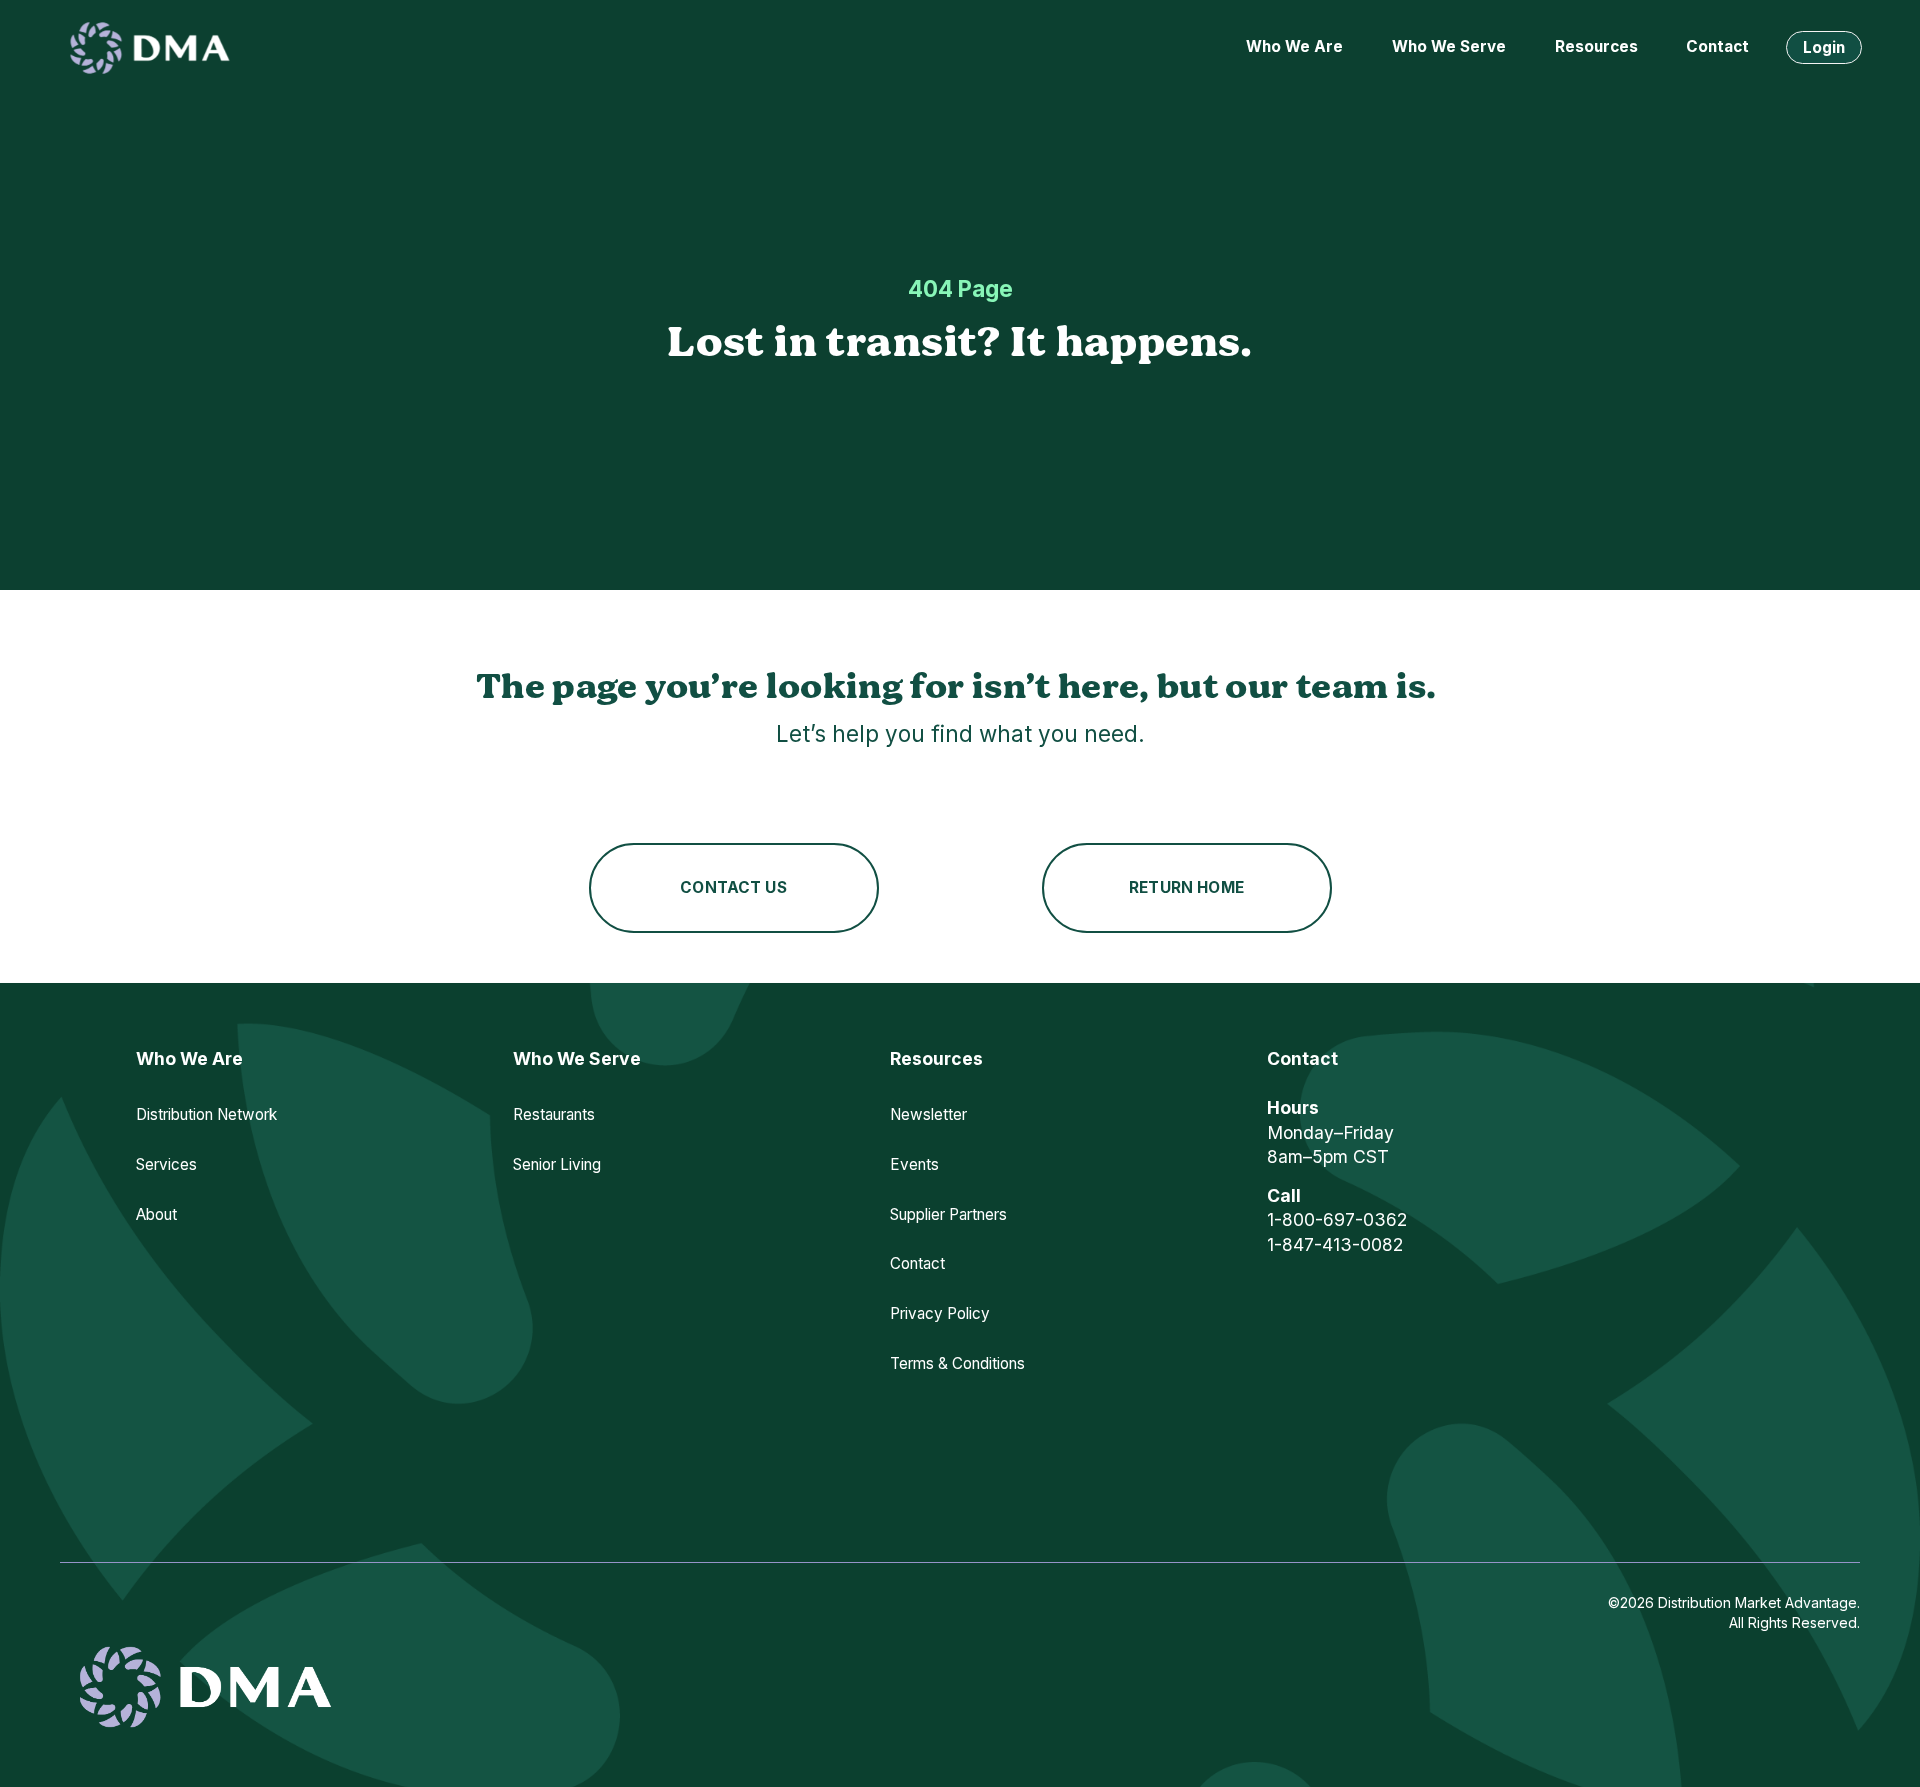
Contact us (733, 887)
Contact (1717, 46)
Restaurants (554, 1114)
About (156, 1214)
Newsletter (928, 1114)
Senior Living (557, 1164)
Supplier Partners (948, 1214)
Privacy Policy (940, 1313)
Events (914, 1164)
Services (166, 1164)
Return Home (1186, 887)
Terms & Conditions (957, 1363)
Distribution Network (206, 1114)
